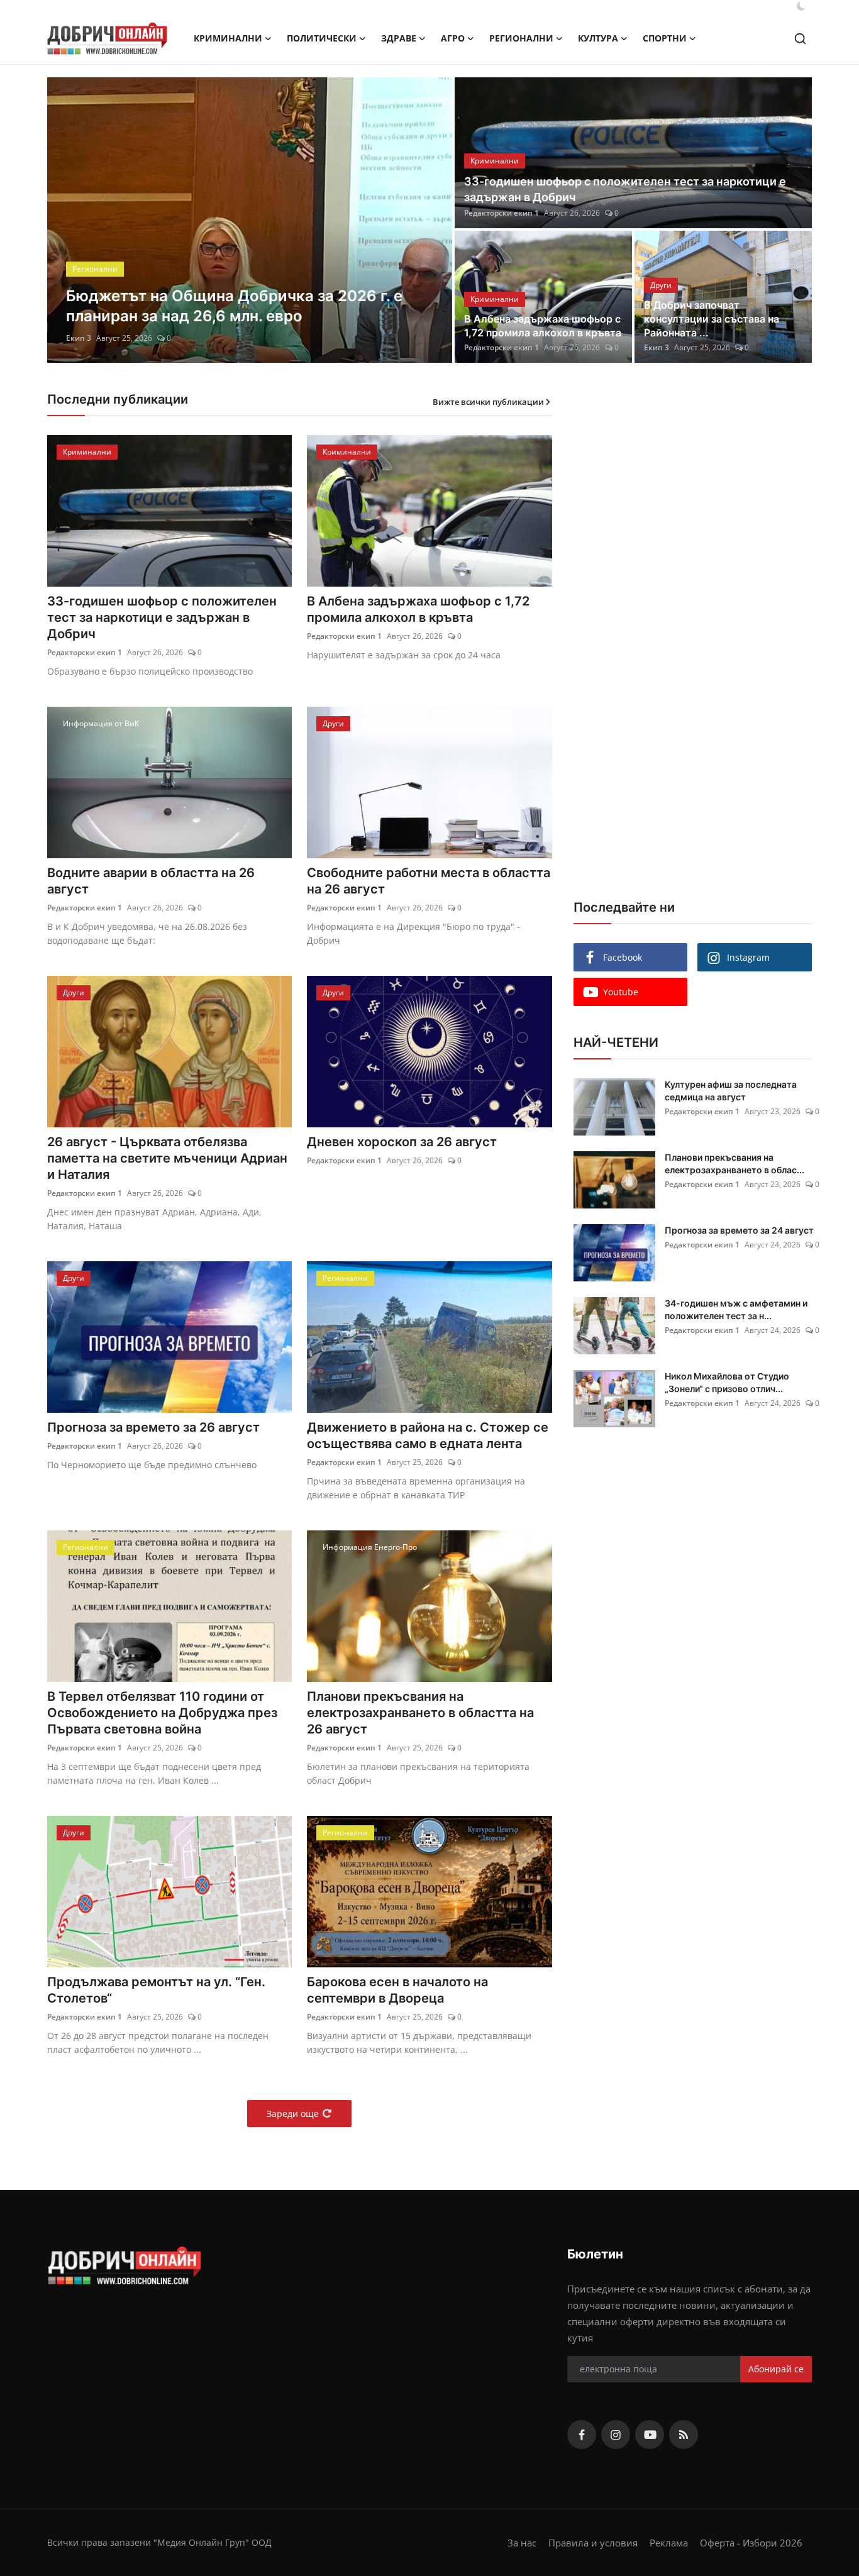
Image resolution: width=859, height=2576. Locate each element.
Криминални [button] (228, 38)
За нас (522, 2543)
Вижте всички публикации (488, 402)
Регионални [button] (521, 38)
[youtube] (650, 2435)
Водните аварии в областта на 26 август (151, 881)
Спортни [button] (665, 38)
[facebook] (582, 2435)
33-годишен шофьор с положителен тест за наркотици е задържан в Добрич (625, 189)
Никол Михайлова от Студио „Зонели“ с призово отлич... (727, 1382)
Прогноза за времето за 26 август (153, 1427)
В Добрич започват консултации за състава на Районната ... (712, 319)
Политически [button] (322, 38)
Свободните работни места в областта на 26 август (429, 881)
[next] (431, 220)
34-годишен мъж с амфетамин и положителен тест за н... (736, 1309)
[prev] (68, 220)
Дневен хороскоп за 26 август (402, 1142)
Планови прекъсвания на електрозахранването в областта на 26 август (420, 1713)
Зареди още (293, 2114)
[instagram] (616, 2435)
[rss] (684, 2435)
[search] (800, 39)
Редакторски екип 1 (103, 338)
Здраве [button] (399, 38)
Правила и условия (593, 2543)
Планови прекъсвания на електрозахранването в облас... (734, 1164)
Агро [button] (453, 38)
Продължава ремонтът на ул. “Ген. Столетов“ (156, 1990)
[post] (250, 220)
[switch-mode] (801, 6)
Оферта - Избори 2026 (751, 2543)
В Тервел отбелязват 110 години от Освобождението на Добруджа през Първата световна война (162, 1713)
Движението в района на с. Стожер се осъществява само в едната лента (428, 1435)
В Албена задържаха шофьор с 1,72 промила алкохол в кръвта (543, 326)
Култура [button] (598, 38)
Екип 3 (657, 347)
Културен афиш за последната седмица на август (731, 1091)
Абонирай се (776, 2369)
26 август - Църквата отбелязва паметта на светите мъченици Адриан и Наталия (167, 1158)
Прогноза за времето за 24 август (739, 1230)
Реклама (669, 2543)
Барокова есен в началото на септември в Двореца (397, 1990)
